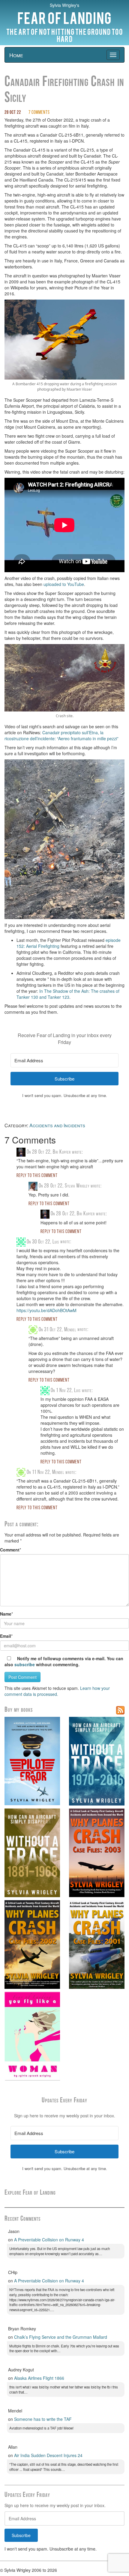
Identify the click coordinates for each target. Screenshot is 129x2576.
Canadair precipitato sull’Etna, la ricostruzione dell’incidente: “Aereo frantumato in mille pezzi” (61, 735)
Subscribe (21, 2535)
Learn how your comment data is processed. (57, 1691)
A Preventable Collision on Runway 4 (49, 2240)
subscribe (25, 1664)
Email (6, 1636)
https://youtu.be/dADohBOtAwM (46, 1310)
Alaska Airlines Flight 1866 (39, 2378)
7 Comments (39, 113)
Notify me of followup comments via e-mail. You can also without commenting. (64, 1661)
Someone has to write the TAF (43, 2419)
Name (6, 1614)
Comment (10, 1550)
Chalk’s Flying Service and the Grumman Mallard (61, 2337)
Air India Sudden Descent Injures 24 (48, 2455)
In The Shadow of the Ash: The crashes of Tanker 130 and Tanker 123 (68, 994)
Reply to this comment (37, 1176)
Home (16, 55)
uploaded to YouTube (64, 584)
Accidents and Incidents (57, 1125)
